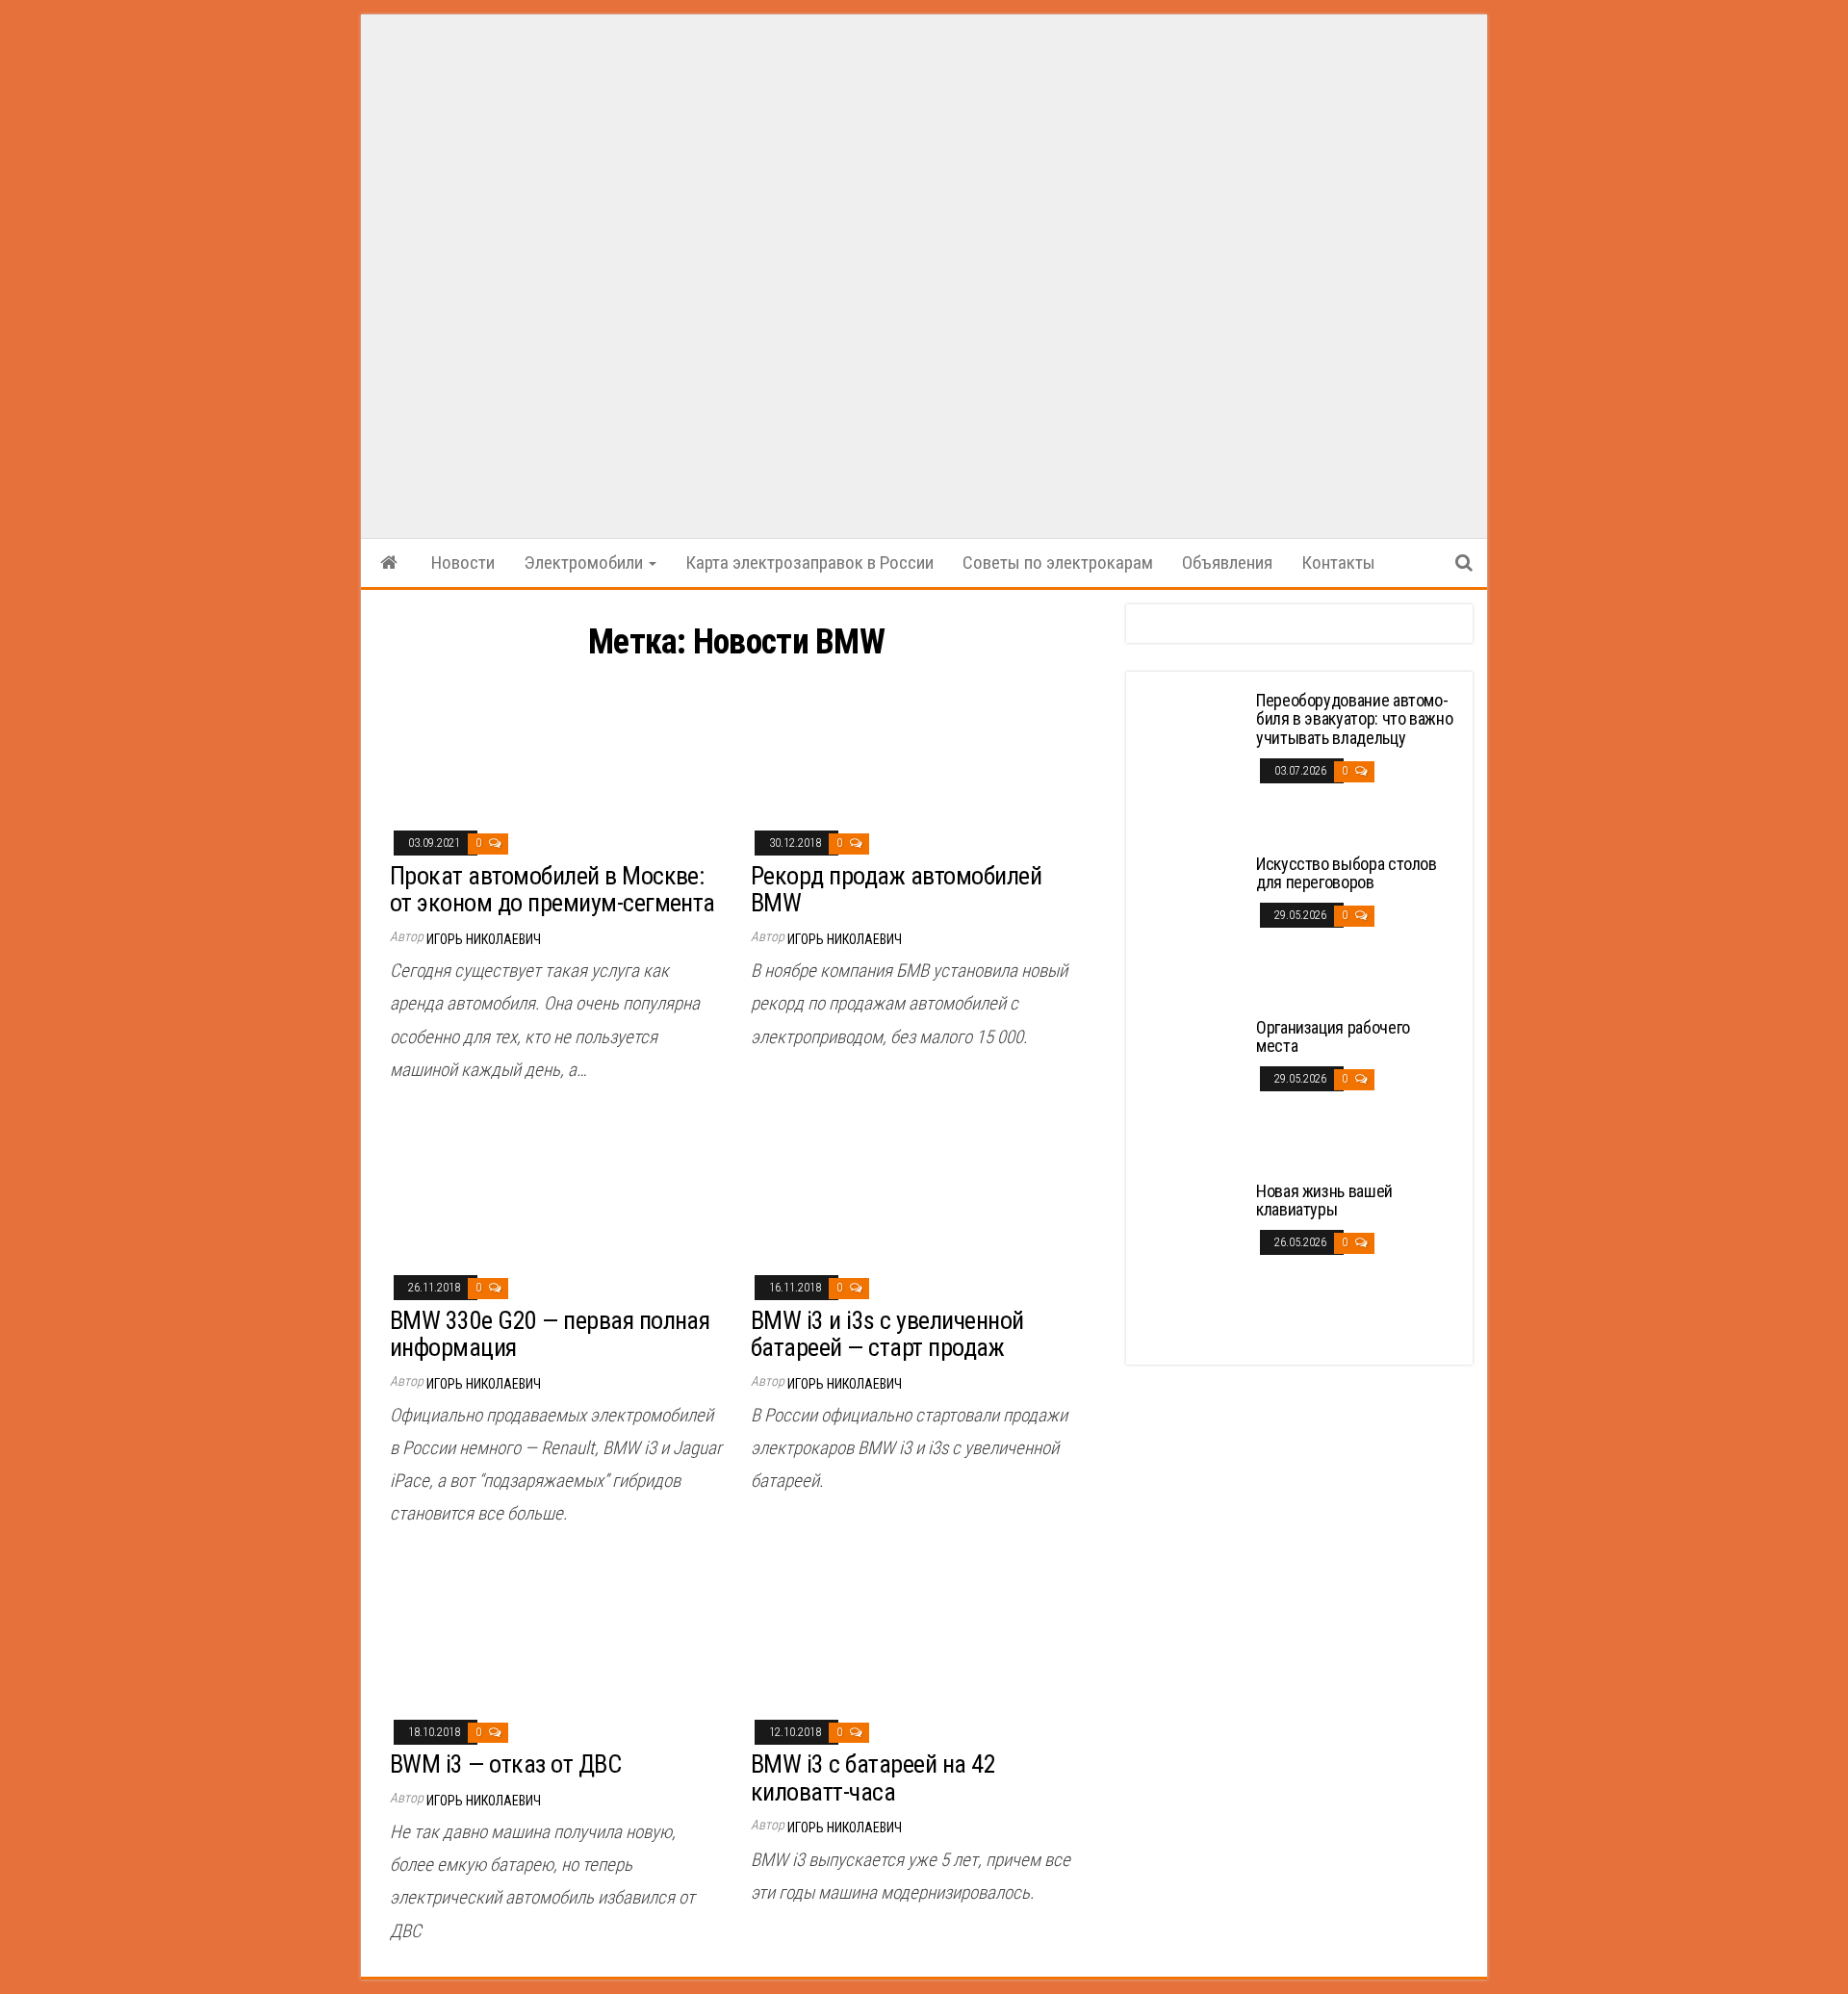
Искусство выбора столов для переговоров (1347, 873)
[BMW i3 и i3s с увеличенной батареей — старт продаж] (917, 1186)
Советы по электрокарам (1058, 562)
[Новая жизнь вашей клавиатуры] (1193, 1253)
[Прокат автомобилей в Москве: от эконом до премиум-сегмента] (556, 741)
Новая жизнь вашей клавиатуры (1324, 1201)
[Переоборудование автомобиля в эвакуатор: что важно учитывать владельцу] (1193, 762)
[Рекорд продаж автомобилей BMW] (917, 741)
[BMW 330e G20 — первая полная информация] (556, 1186)
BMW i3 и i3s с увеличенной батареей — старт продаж (887, 1334)
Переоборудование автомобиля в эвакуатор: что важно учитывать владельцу (1354, 719)
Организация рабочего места (1333, 1037)
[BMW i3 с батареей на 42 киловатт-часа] (917, 1631)
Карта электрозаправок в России (809, 562)
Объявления (1227, 562)
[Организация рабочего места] (1193, 1089)
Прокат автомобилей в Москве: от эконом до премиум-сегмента (552, 890)
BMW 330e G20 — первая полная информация (550, 1334)
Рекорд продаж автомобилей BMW (896, 890)
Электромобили (585, 562)
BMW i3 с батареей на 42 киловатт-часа (873, 1778)
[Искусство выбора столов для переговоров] (1193, 925)
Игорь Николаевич (484, 939)
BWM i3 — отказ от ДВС (505, 1764)
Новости (463, 562)
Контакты (1338, 562)
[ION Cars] (389, 563)
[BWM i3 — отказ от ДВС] (556, 1631)
